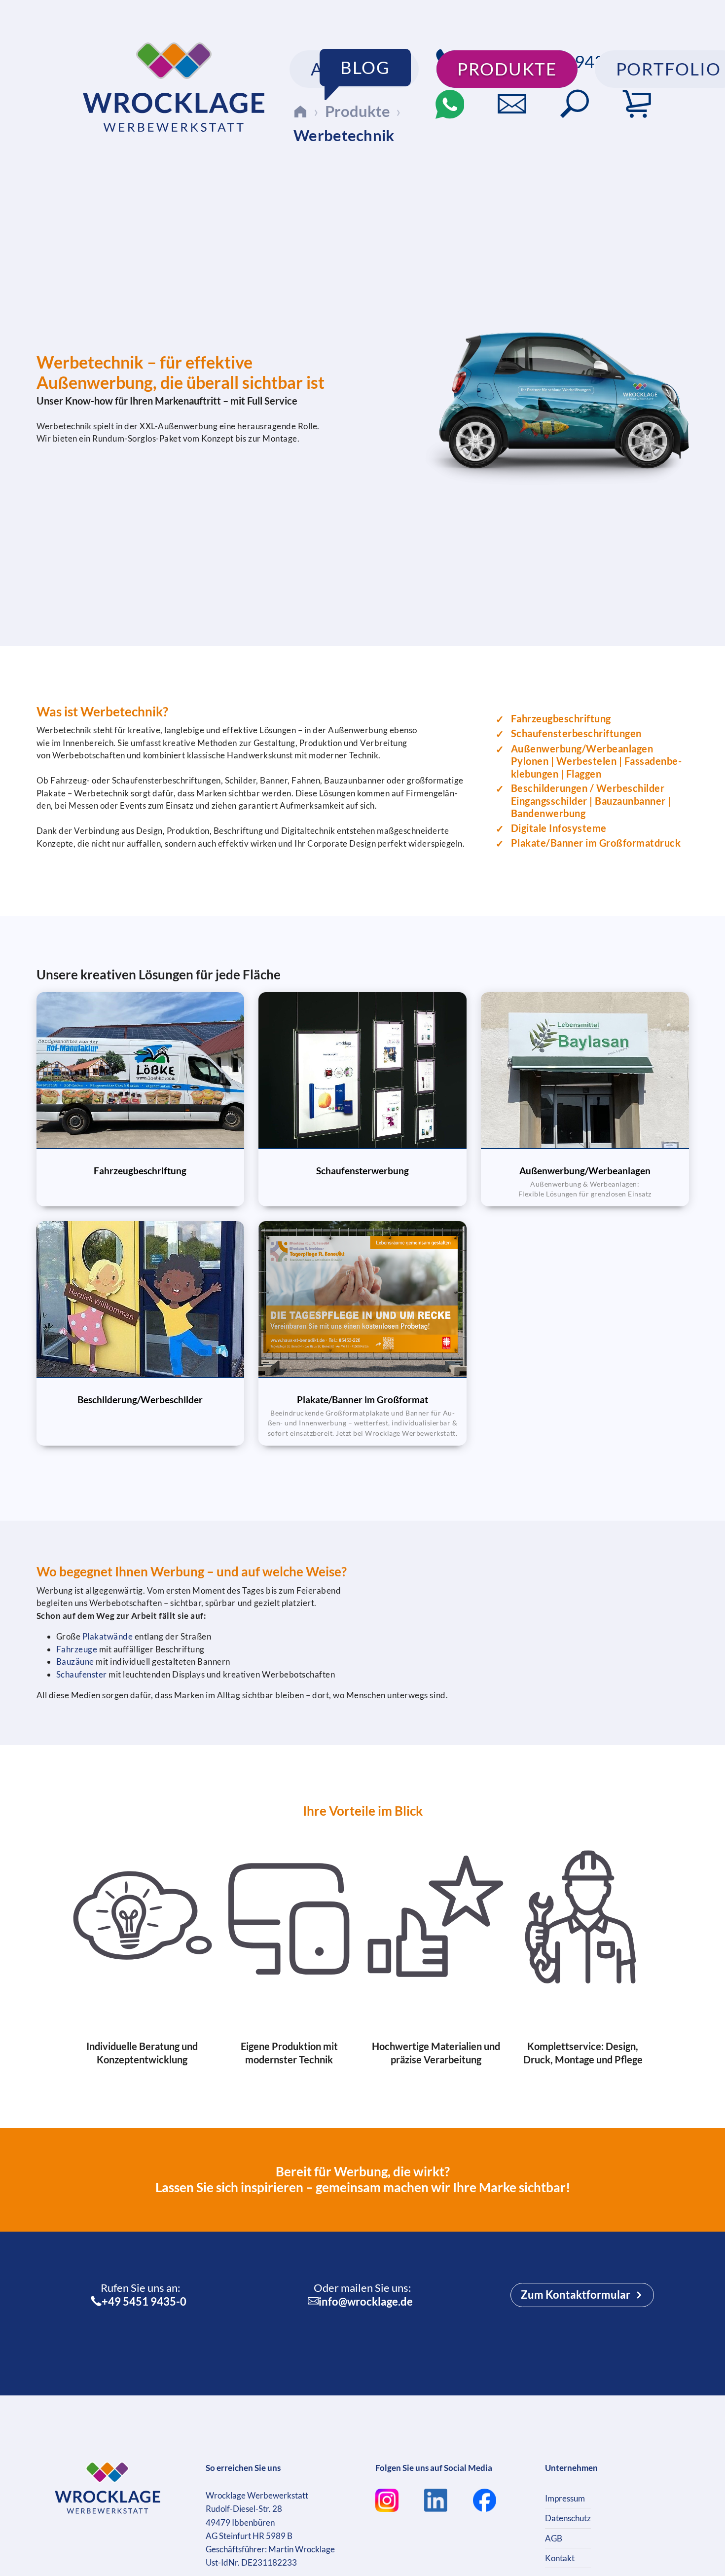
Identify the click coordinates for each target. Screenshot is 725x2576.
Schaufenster (82, 1674)
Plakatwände (108, 1636)
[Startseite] (300, 111)
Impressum (565, 2498)
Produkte (358, 111)
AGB (554, 2538)
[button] (575, 104)
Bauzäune (75, 1661)
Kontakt (560, 2558)
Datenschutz (568, 2518)
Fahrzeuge (77, 1649)
